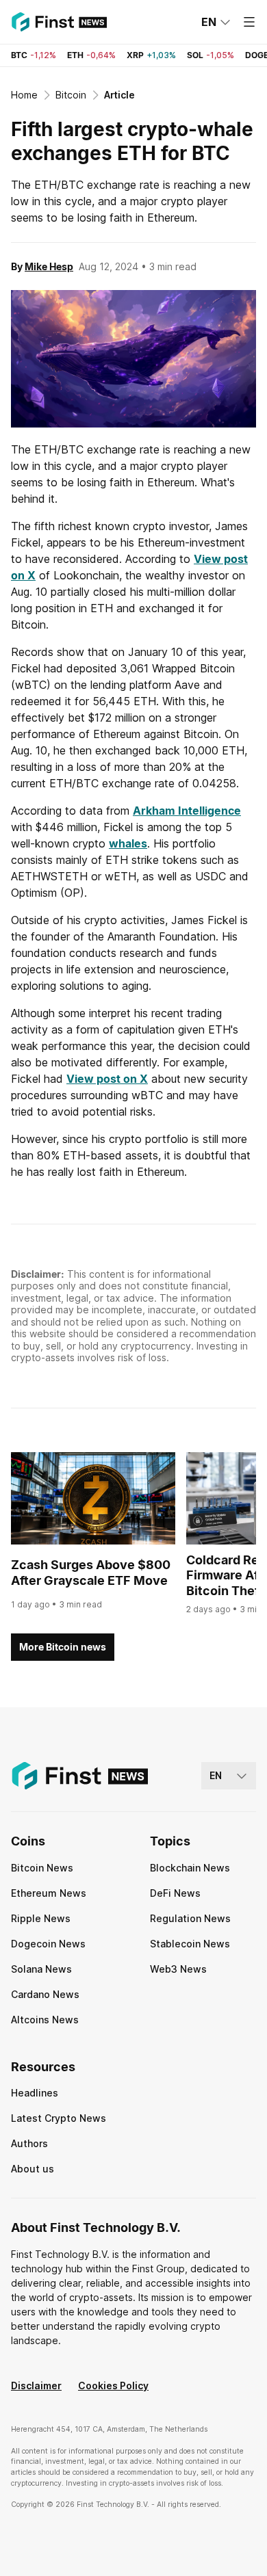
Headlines (35, 2093)
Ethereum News (49, 1893)
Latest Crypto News (59, 2118)
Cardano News (45, 1994)
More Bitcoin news (63, 1647)
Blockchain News (190, 1868)
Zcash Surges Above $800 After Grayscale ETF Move (91, 1573)
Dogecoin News (48, 1944)
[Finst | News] (59, 22)
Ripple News (41, 1918)
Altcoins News (45, 2020)
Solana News (41, 1969)
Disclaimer (36, 2386)
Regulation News (190, 1918)
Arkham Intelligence (187, 811)
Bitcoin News (42, 1868)
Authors (29, 2143)
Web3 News (178, 1969)
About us (33, 2169)
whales (128, 843)
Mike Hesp (49, 266)
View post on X (107, 1079)
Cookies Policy (113, 2386)
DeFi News (175, 1893)
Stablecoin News (190, 1944)
